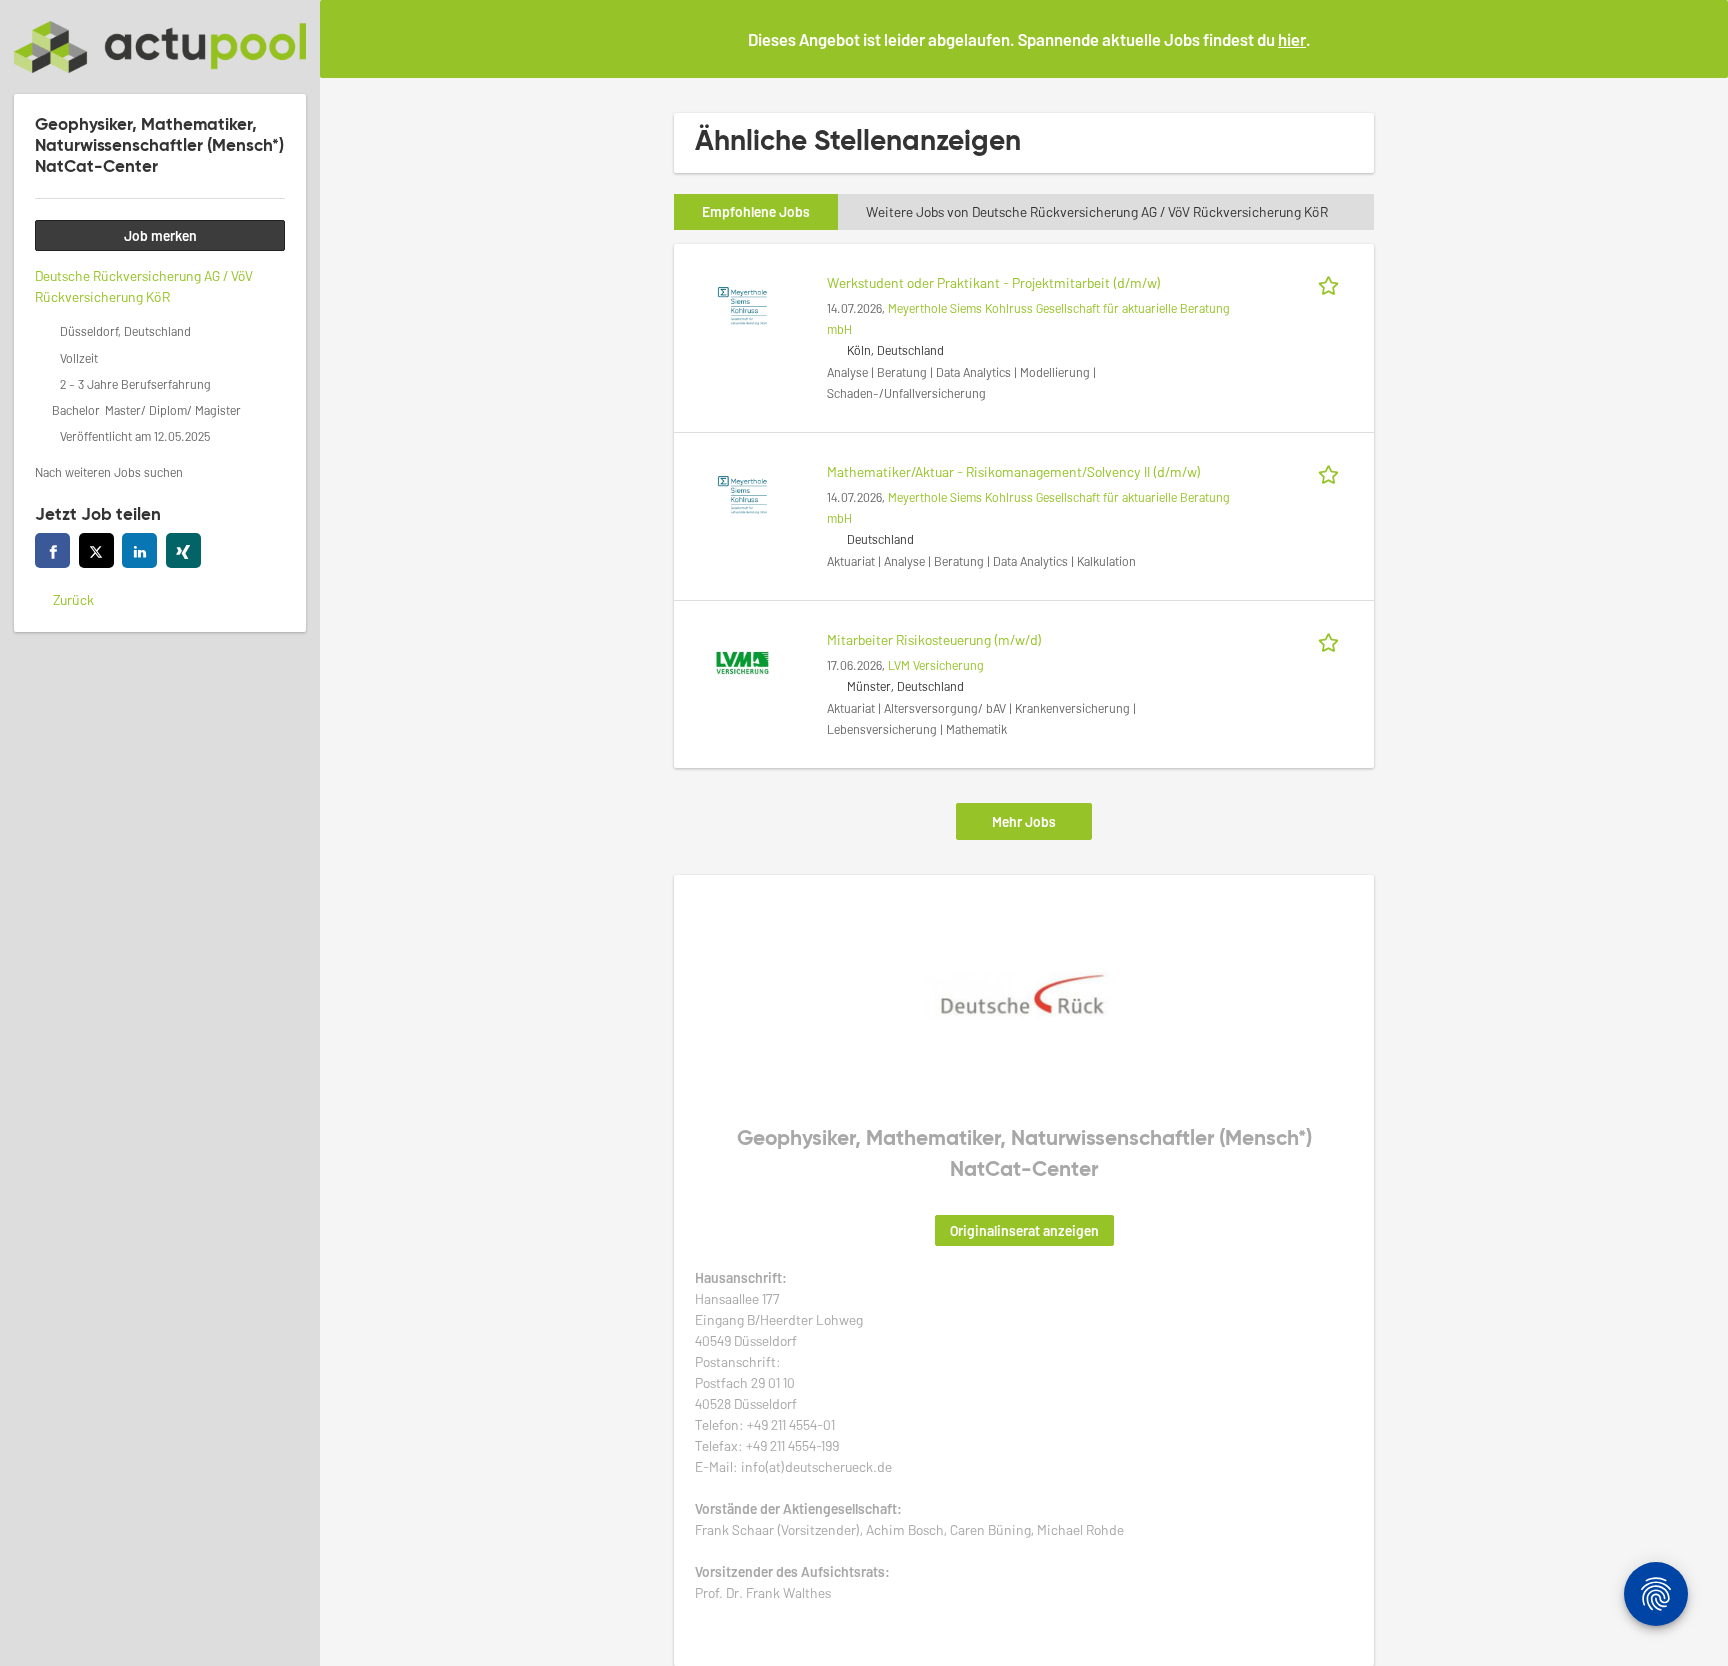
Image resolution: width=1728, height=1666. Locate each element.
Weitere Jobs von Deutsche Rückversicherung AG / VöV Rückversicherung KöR (1097, 211)
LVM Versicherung (936, 665)
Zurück (73, 599)
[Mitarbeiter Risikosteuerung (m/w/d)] (742, 660)
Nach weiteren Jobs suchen (109, 472)
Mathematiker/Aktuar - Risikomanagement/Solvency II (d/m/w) (1014, 471)
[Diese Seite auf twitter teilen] (96, 550)
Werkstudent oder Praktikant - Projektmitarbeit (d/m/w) (994, 282)
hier (1292, 39)
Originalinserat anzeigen (1024, 1230)
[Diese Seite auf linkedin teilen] (139, 550)
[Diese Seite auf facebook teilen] (52, 550)
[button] (1697, 38)
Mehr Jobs (1024, 821)
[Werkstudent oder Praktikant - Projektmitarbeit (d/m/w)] (742, 303)
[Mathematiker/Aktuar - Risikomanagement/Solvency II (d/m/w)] (742, 492)
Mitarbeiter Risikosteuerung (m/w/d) (934, 639)
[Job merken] (1332, 282)
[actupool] (160, 47)
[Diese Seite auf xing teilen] (183, 550)
